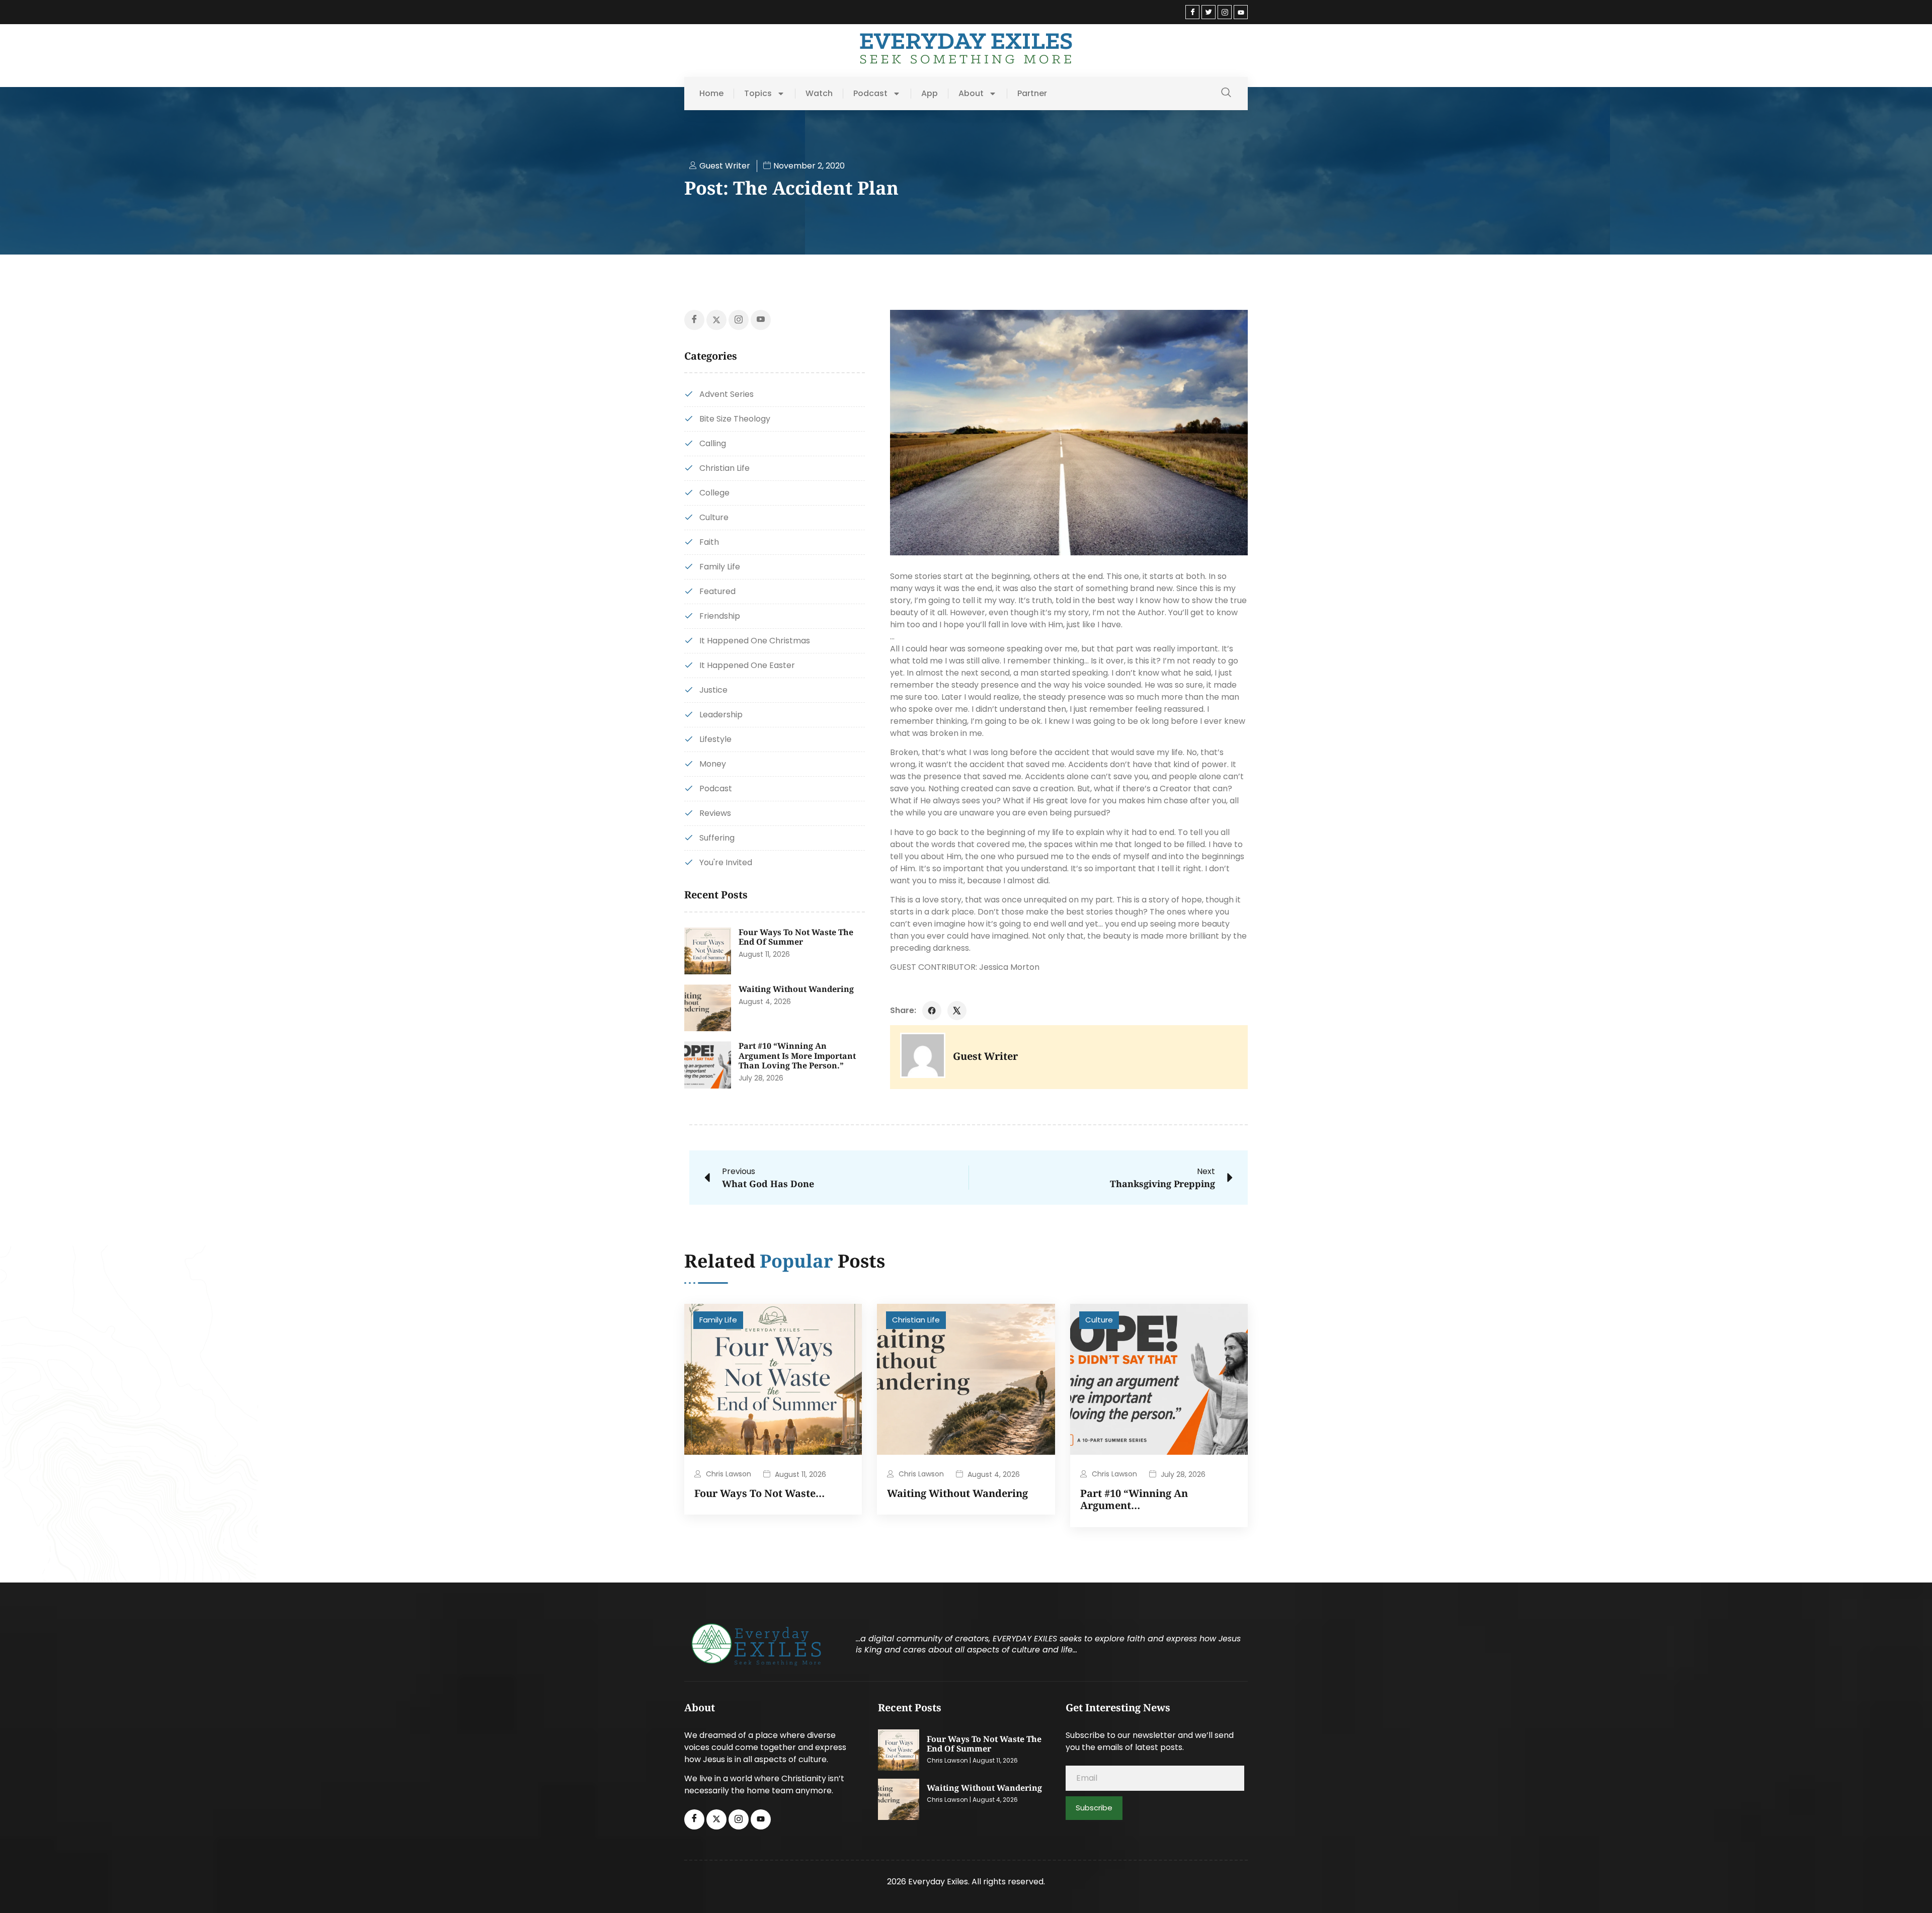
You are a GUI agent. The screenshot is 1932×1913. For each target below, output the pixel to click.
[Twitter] (1209, 12)
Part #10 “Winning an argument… (1134, 1499)
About (971, 94)
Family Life (718, 1320)
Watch (819, 94)
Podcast (870, 94)
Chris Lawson (729, 1474)
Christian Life (916, 1320)
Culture (1099, 1320)
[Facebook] (1192, 12)
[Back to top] (1909, 1890)
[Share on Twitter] (957, 1011)
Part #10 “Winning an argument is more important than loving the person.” (797, 1056)
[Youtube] (1241, 12)
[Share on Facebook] (932, 1011)
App (930, 94)
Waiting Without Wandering (796, 989)
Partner (1032, 94)
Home (711, 94)
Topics (758, 94)
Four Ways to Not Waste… (759, 1493)
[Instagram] (1225, 12)
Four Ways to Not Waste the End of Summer (796, 937)
